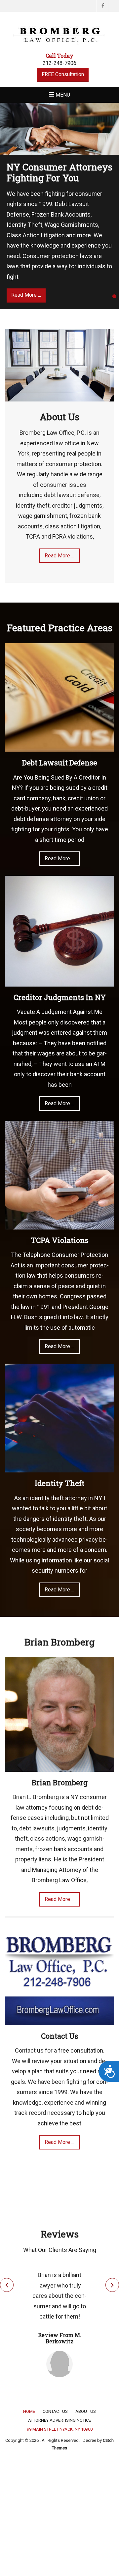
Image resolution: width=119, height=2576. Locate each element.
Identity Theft (59, 1483)
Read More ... (59, 556)
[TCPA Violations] (59, 1175)
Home (29, 2411)
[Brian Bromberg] (59, 1714)
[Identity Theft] (59, 1418)
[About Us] (59, 365)
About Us (59, 417)
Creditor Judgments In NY (60, 997)
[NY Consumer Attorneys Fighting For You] (59, 129)
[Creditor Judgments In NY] (59, 931)
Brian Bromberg (60, 1782)
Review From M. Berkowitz (60, 2338)
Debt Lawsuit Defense (60, 763)
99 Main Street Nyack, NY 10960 (60, 2429)
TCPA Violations (60, 1240)
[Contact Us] (59, 1970)
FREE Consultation (63, 74)
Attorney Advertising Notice (59, 2420)
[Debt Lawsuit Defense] (59, 697)
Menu (63, 95)
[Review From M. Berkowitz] (59, 2364)
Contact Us (60, 2036)
